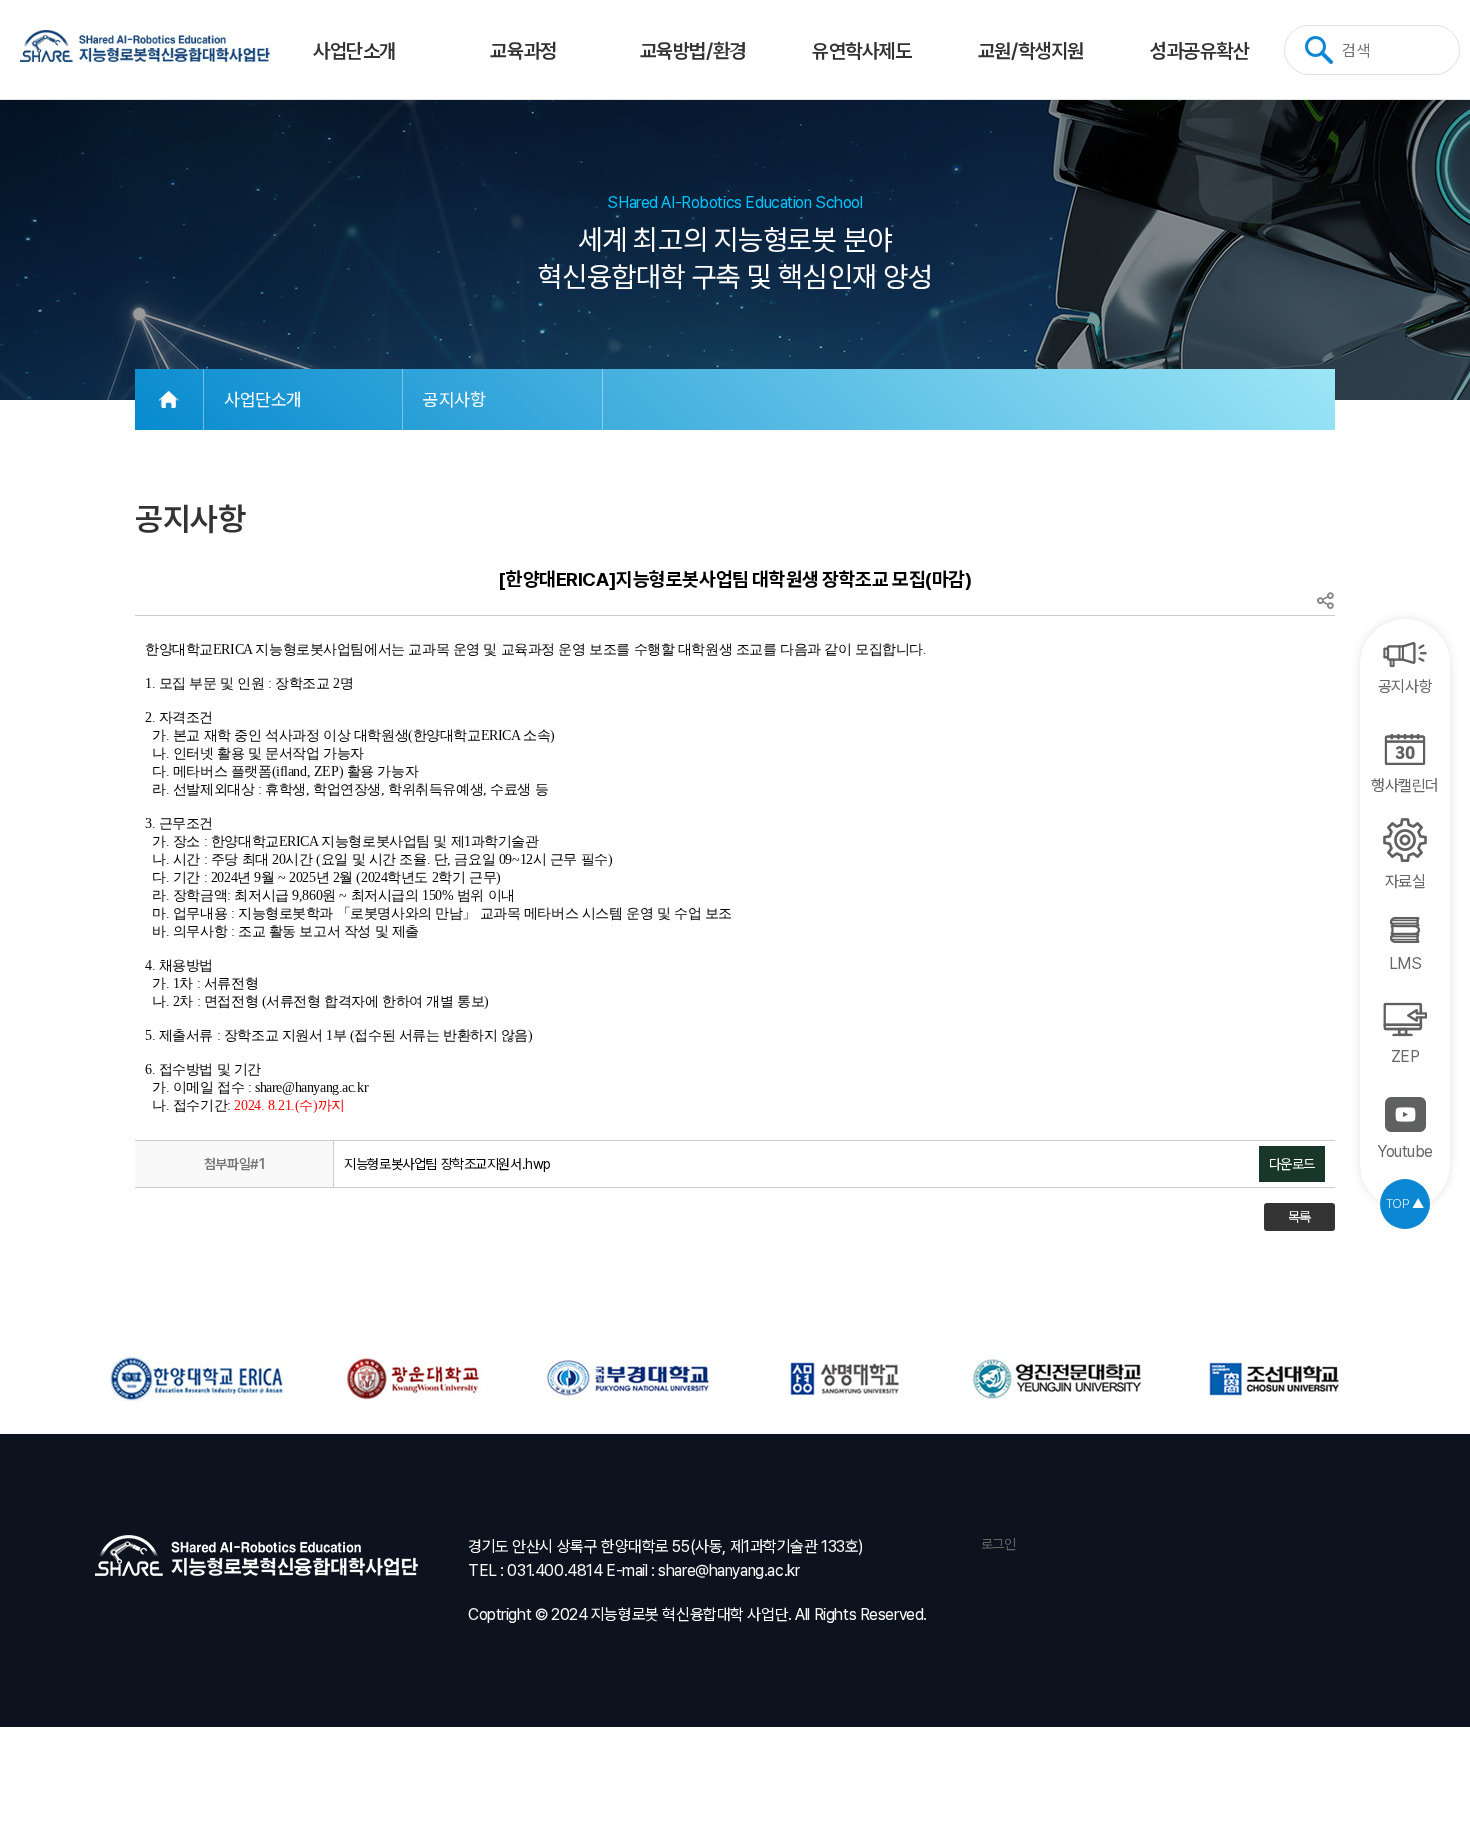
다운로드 (1292, 1164)
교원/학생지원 (1031, 51)
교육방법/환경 (693, 51)
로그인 (996, 1544)
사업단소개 (354, 51)
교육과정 (523, 51)
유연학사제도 (861, 51)
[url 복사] (1325, 601)
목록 (1299, 1217)
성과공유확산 (1199, 51)
